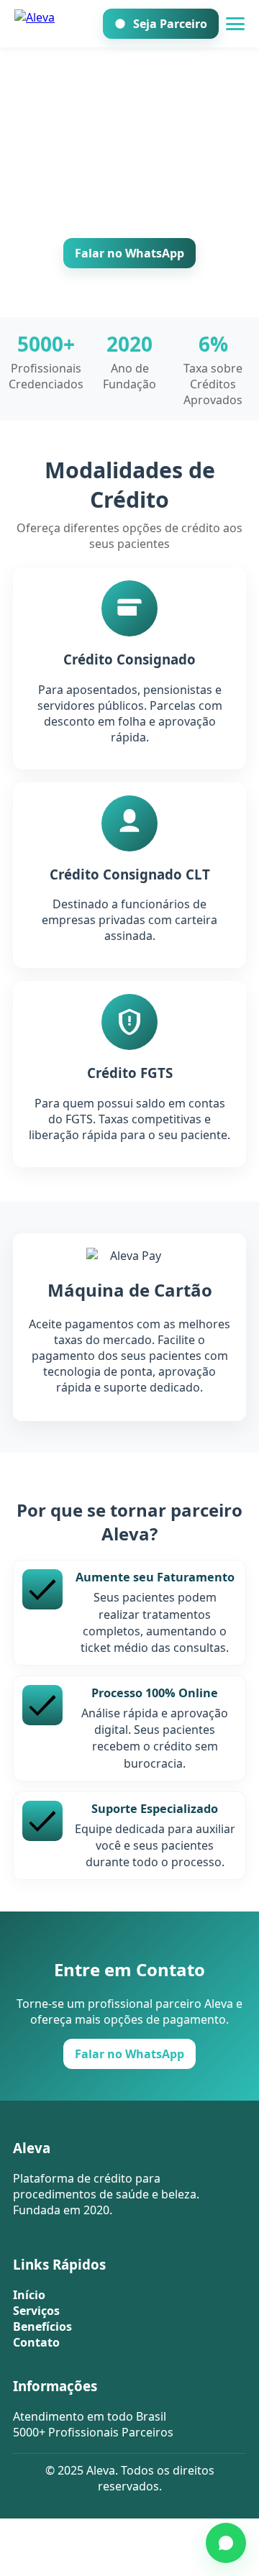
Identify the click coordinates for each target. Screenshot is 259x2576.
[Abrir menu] (235, 24)
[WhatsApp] (226, 2543)
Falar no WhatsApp (129, 253)
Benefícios (42, 2326)
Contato (36, 2342)
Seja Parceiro (170, 24)
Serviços (36, 2311)
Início (29, 2295)
